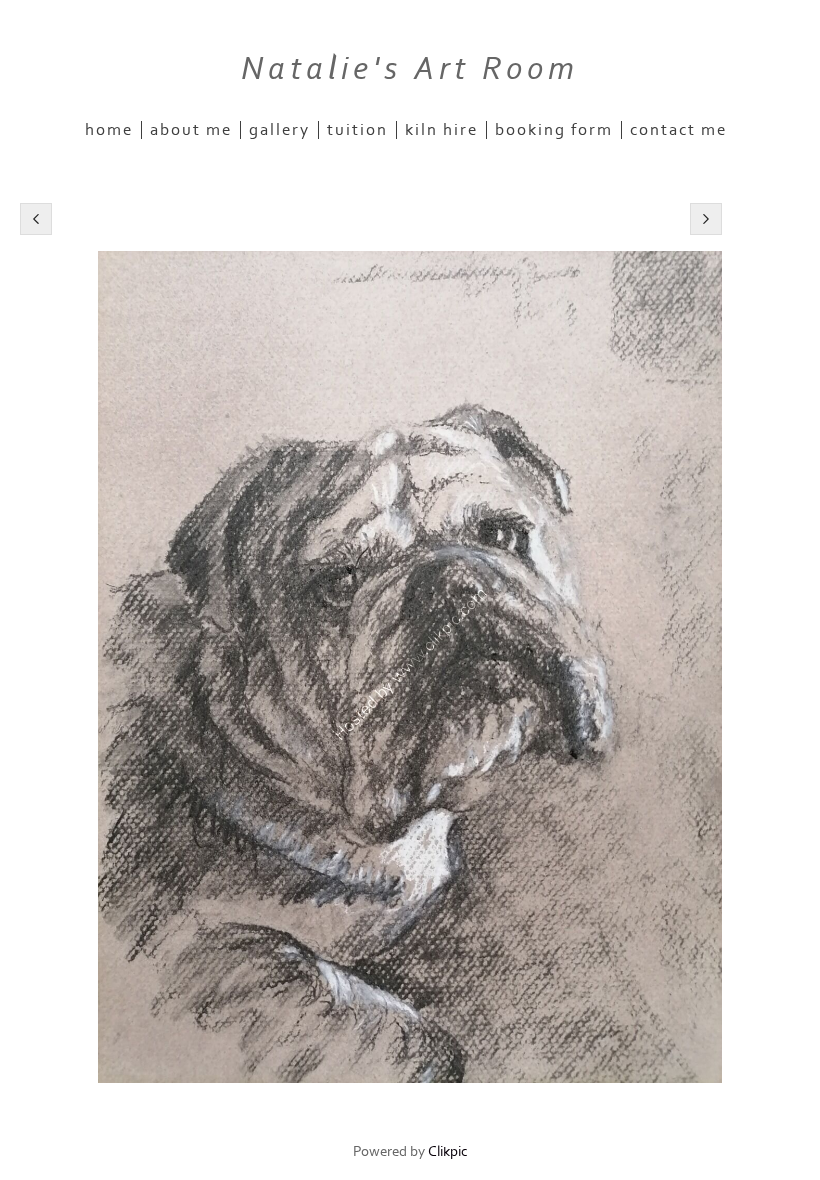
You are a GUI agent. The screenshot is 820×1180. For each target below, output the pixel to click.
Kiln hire (441, 130)
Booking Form (554, 130)
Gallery (279, 130)
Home (109, 130)
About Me (191, 130)
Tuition (357, 130)
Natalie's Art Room (410, 69)
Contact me (678, 130)
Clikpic (448, 1151)
